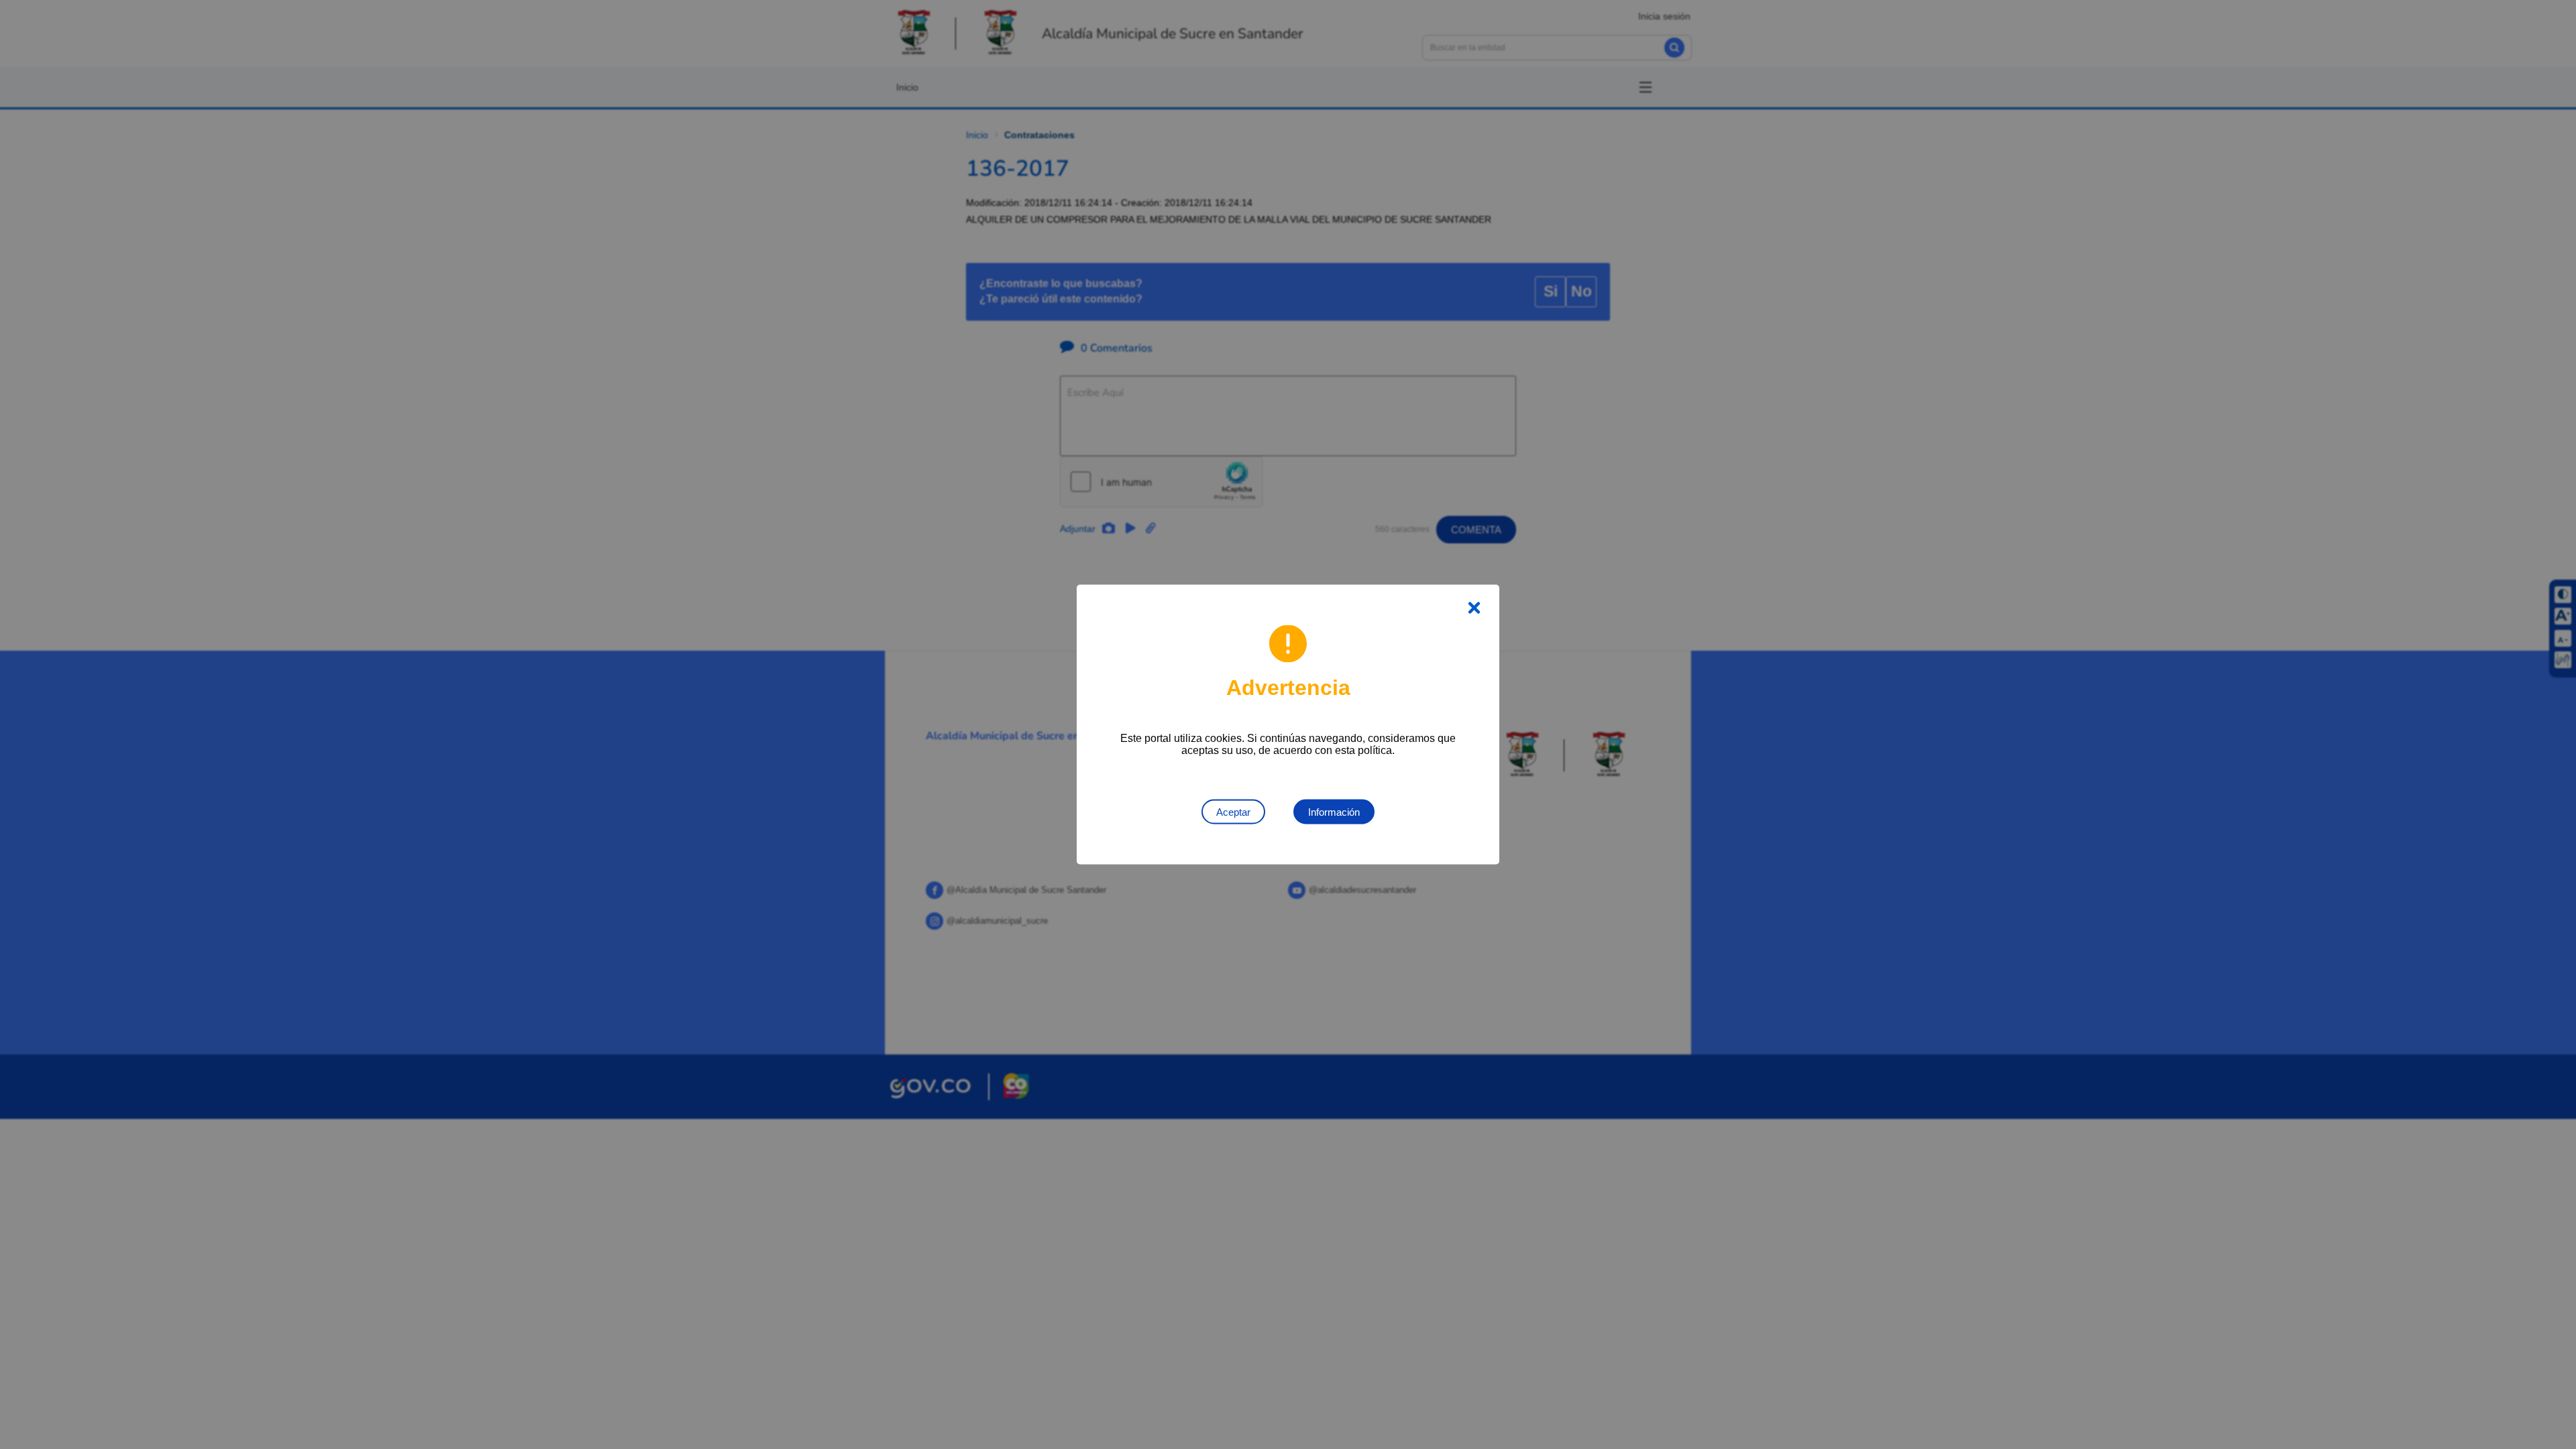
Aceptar (1233, 812)
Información (1334, 812)
